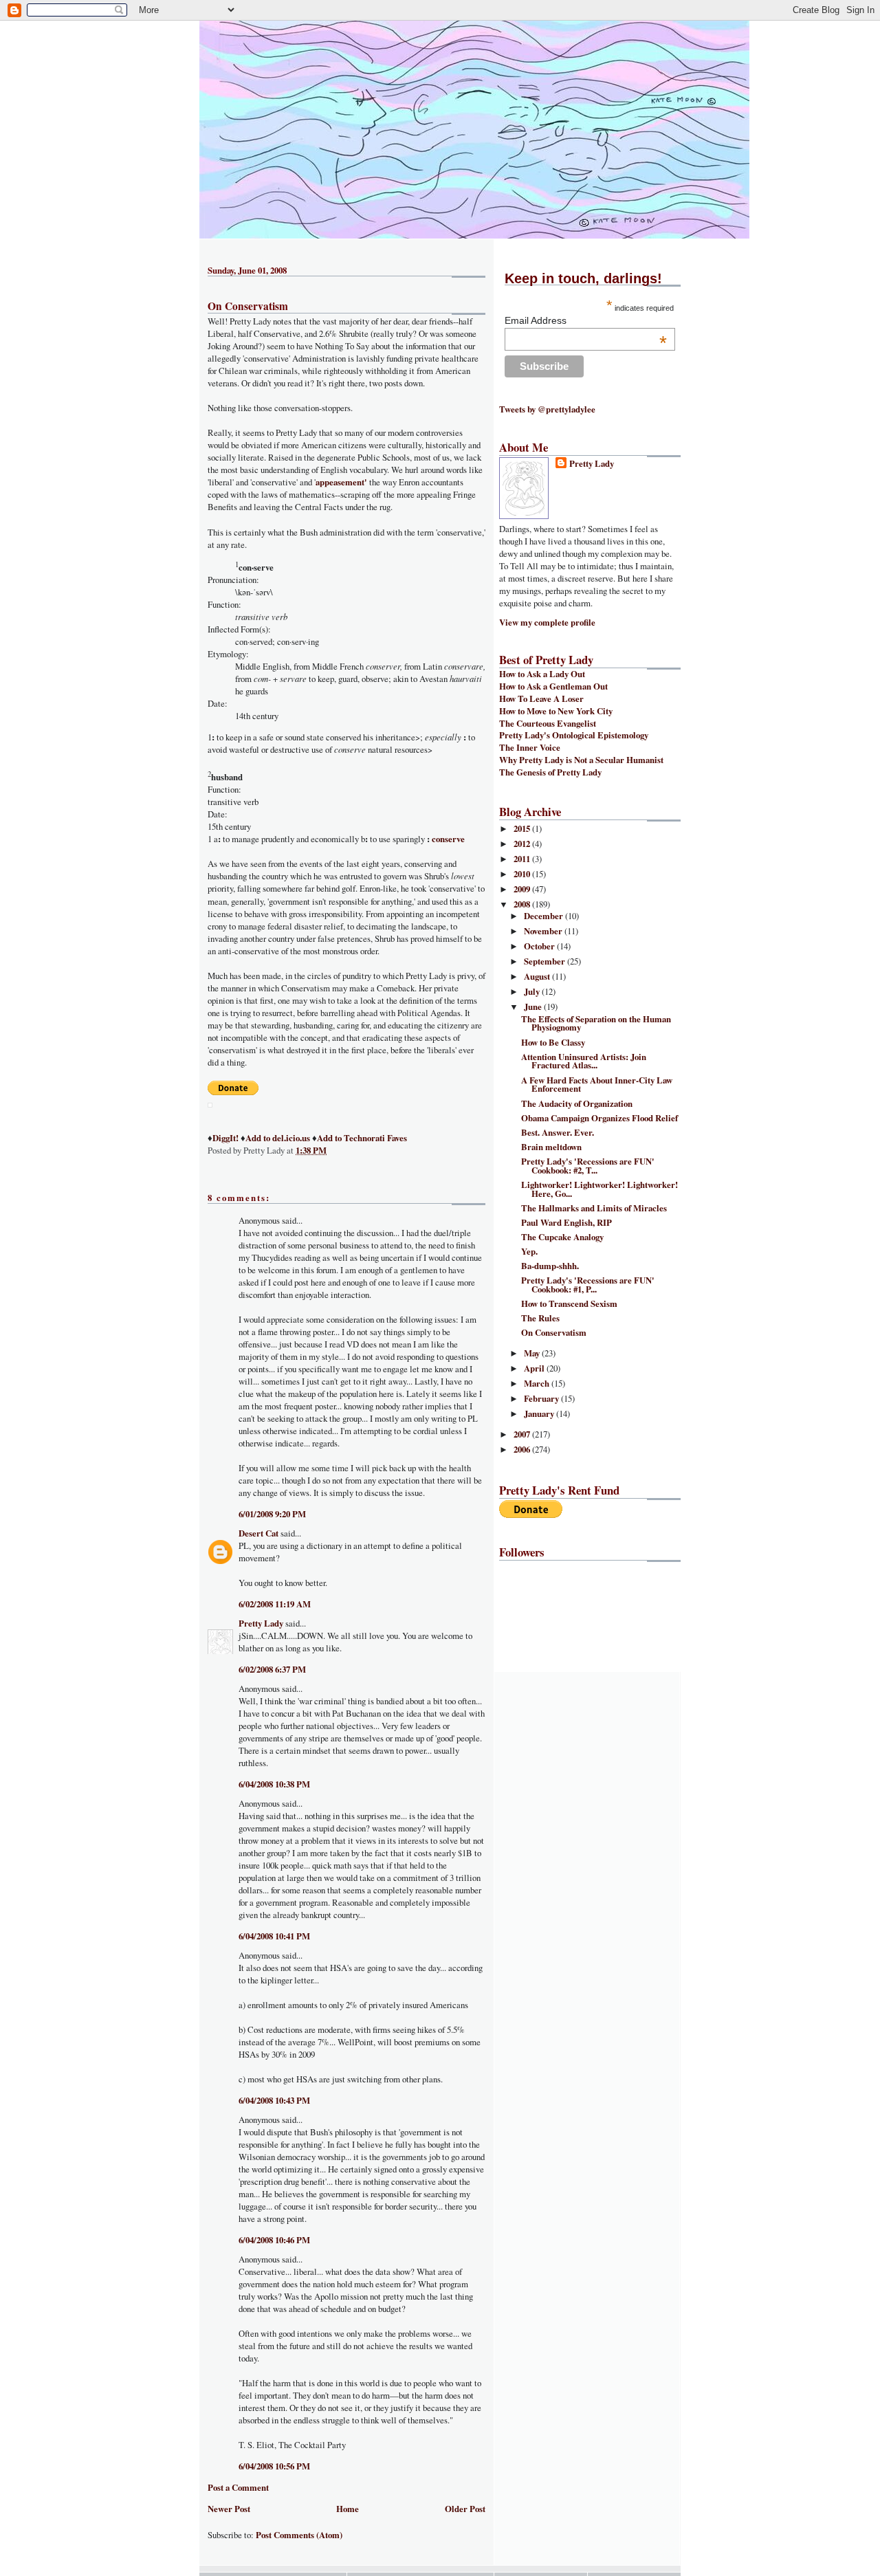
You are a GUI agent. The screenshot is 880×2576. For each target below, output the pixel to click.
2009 (523, 889)
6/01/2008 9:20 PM (272, 1514)
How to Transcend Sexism (569, 1303)
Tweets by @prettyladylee (547, 409)
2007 (523, 1434)
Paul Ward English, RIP (566, 1222)
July (533, 991)
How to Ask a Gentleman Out (553, 686)
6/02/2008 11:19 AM (275, 1604)
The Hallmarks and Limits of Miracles (594, 1208)
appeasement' (341, 482)
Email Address (586, 320)
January (540, 1413)
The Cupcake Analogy (562, 1237)
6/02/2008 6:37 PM (272, 1669)
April (535, 1368)
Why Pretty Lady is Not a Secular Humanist (581, 760)
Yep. (529, 1251)
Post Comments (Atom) (299, 2535)
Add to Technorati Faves (362, 1138)
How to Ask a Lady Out (542, 674)
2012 (523, 844)
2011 (523, 859)
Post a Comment (238, 2487)
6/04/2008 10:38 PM (274, 1784)
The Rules (540, 1318)
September (546, 961)
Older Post (465, 2509)
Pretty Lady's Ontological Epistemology (574, 735)
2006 (523, 1449)
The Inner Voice (530, 747)
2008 (523, 904)
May (533, 1353)
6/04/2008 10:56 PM (274, 2466)
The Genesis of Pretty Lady (550, 772)
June (534, 1006)
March (538, 1383)
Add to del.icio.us (278, 1138)
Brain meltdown (551, 1147)
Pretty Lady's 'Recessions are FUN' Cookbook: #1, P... (588, 1285)
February (542, 1398)
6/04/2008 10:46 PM (274, 2240)
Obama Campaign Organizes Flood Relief (599, 1118)
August (538, 976)
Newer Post (229, 2509)
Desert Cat (258, 1533)
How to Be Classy (553, 1042)
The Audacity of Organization (577, 1103)
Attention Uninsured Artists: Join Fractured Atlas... (584, 1061)
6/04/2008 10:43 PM (274, 2100)
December (544, 916)
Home (348, 2509)
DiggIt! (225, 1138)
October (540, 946)
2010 (523, 874)
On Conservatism (248, 306)
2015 (523, 828)
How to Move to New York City (556, 711)
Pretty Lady (261, 1623)
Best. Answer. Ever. (558, 1132)
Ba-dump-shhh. (550, 1266)
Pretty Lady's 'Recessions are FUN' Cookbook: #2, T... (588, 1166)
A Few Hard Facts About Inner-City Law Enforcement (597, 1085)
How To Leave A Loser (541, 698)
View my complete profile (547, 622)
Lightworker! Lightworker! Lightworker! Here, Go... (599, 1189)
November (544, 931)
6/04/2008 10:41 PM (274, 1936)
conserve (448, 839)
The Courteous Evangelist (548, 723)
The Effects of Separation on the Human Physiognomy (596, 1023)
